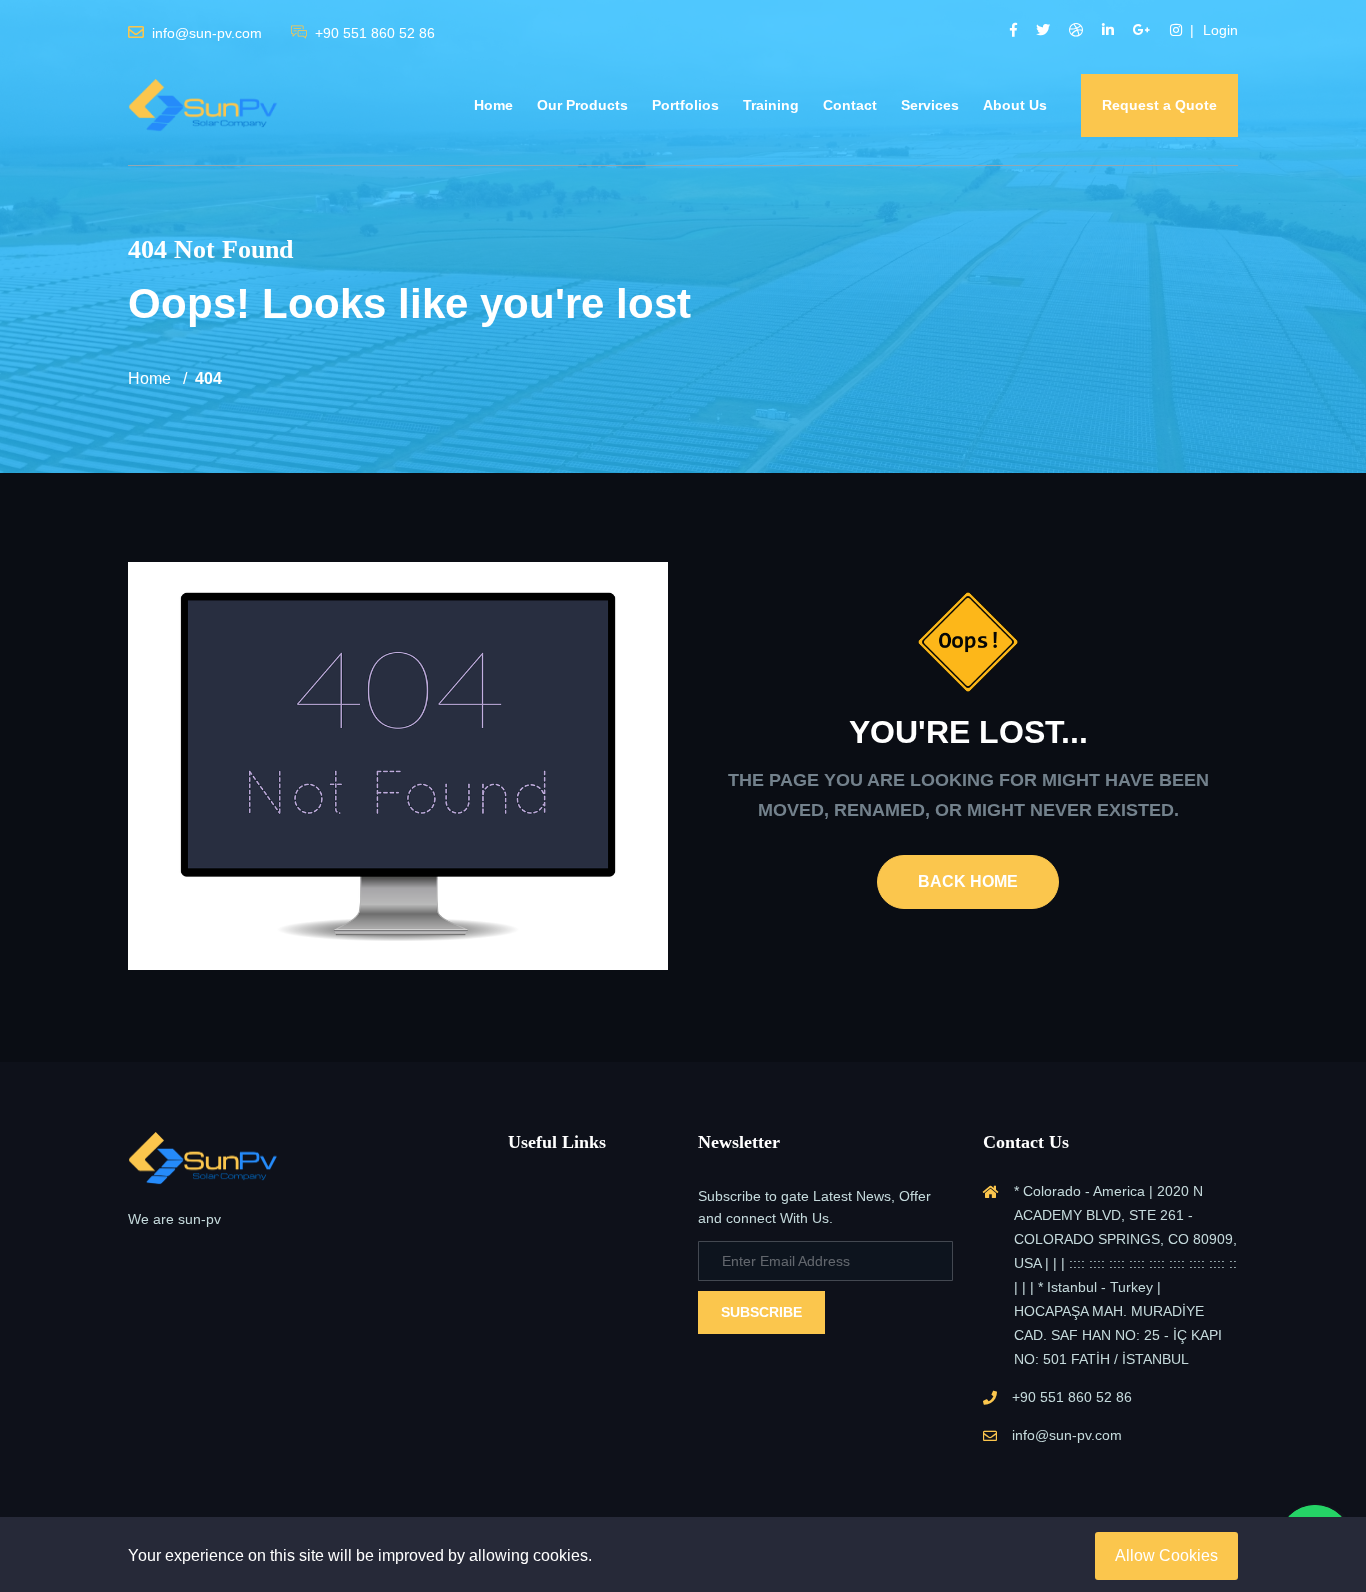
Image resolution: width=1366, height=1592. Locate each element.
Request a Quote (1159, 105)
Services (930, 105)
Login (1220, 30)
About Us (1015, 105)
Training (771, 105)
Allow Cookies (1166, 1555)
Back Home (968, 881)
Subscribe (761, 1312)
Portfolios (685, 105)
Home (493, 105)
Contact (850, 105)
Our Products (582, 105)
